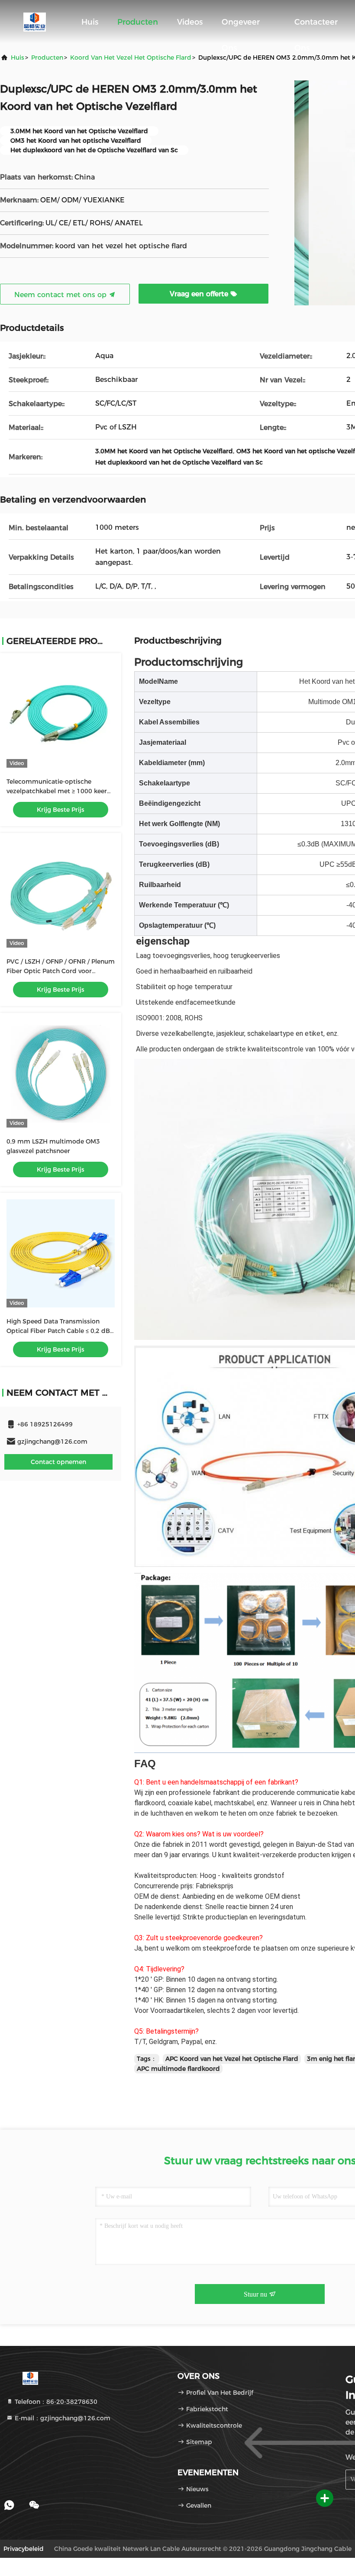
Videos (190, 22)
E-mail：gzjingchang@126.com (62, 2418)
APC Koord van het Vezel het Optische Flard (232, 2059)
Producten (138, 22)
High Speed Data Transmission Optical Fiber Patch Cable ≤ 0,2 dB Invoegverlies (58, 1331)
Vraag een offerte (200, 294)
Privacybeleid (24, 2549)
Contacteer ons (316, 26)
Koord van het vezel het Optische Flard (131, 58)
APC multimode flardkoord (178, 2069)
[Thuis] (35, 22)
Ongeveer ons (241, 26)
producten (47, 58)
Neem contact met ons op (61, 295)
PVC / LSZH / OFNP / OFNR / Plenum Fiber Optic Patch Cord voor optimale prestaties (61, 971)
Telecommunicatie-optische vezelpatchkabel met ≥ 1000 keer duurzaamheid (57, 791)
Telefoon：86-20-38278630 (55, 2402)
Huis (90, 22)
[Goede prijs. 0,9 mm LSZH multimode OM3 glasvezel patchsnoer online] (61, 1073)
